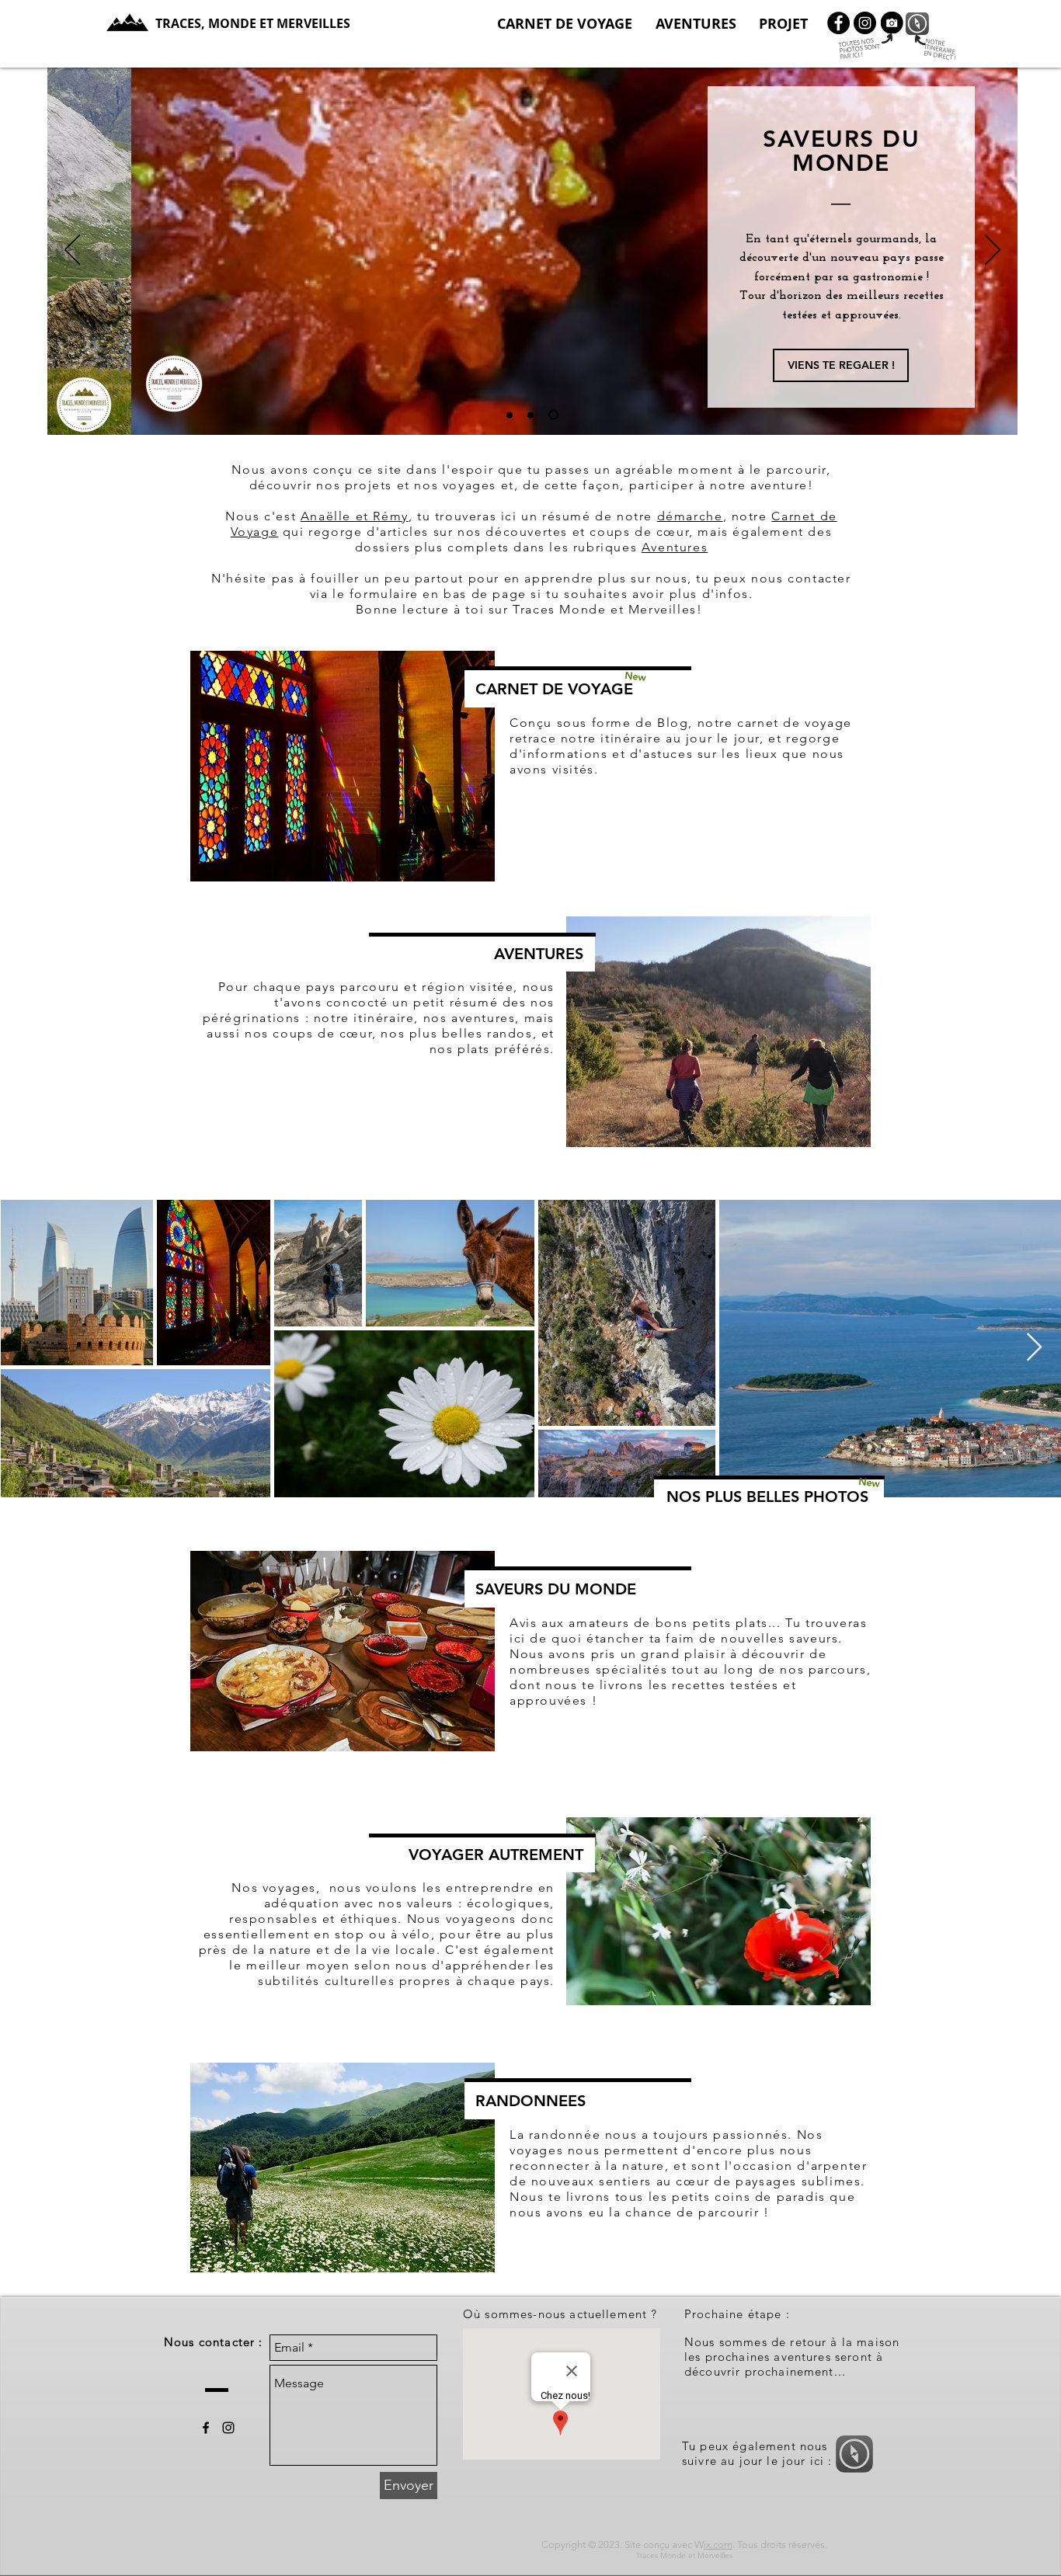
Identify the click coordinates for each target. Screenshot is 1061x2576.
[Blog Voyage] (510, 415)
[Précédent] (72, 251)
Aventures (675, 547)
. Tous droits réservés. (780, 2545)
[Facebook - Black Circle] (838, 23)
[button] (783, 24)
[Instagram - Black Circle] (865, 23)
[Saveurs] (553, 415)
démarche (690, 516)
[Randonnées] (530, 415)
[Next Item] (1034, 1348)
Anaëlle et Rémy (355, 516)
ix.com (718, 2545)
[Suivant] (993, 251)
